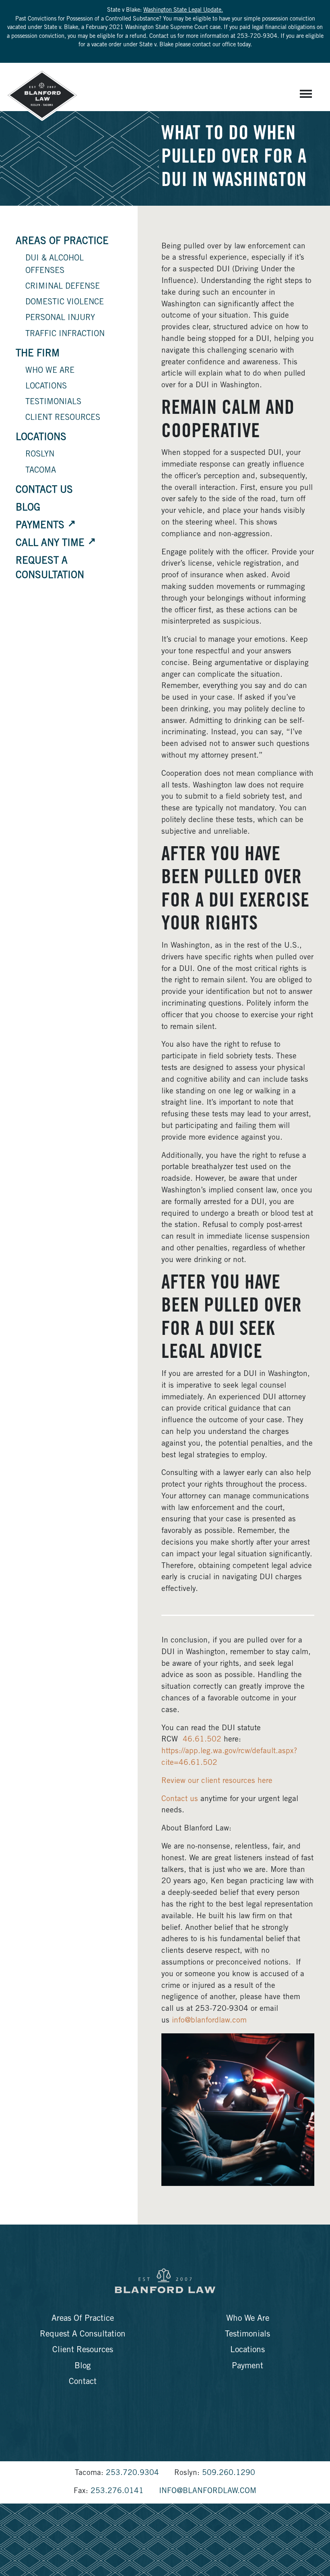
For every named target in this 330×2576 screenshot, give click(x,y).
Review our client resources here (217, 1781)
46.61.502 (202, 1740)
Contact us (180, 1799)
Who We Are (50, 371)
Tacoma (41, 471)
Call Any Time (50, 544)
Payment (248, 2366)
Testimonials (53, 403)
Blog (28, 508)
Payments (40, 526)
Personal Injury (60, 318)
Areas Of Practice (62, 242)
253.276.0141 (117, 2491)
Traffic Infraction (65, 335)
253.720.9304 (132, 2473)
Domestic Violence (65, 303)
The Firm (38, 354)
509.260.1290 (229, 2473)
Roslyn (40, 455)
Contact (83, 2382)
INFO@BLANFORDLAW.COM (208, 2491)
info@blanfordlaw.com (209, 2021)
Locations (46, 387)
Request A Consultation (83, 2335)
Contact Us (44, 491)
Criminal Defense (63, 287)
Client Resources (63, 418)
